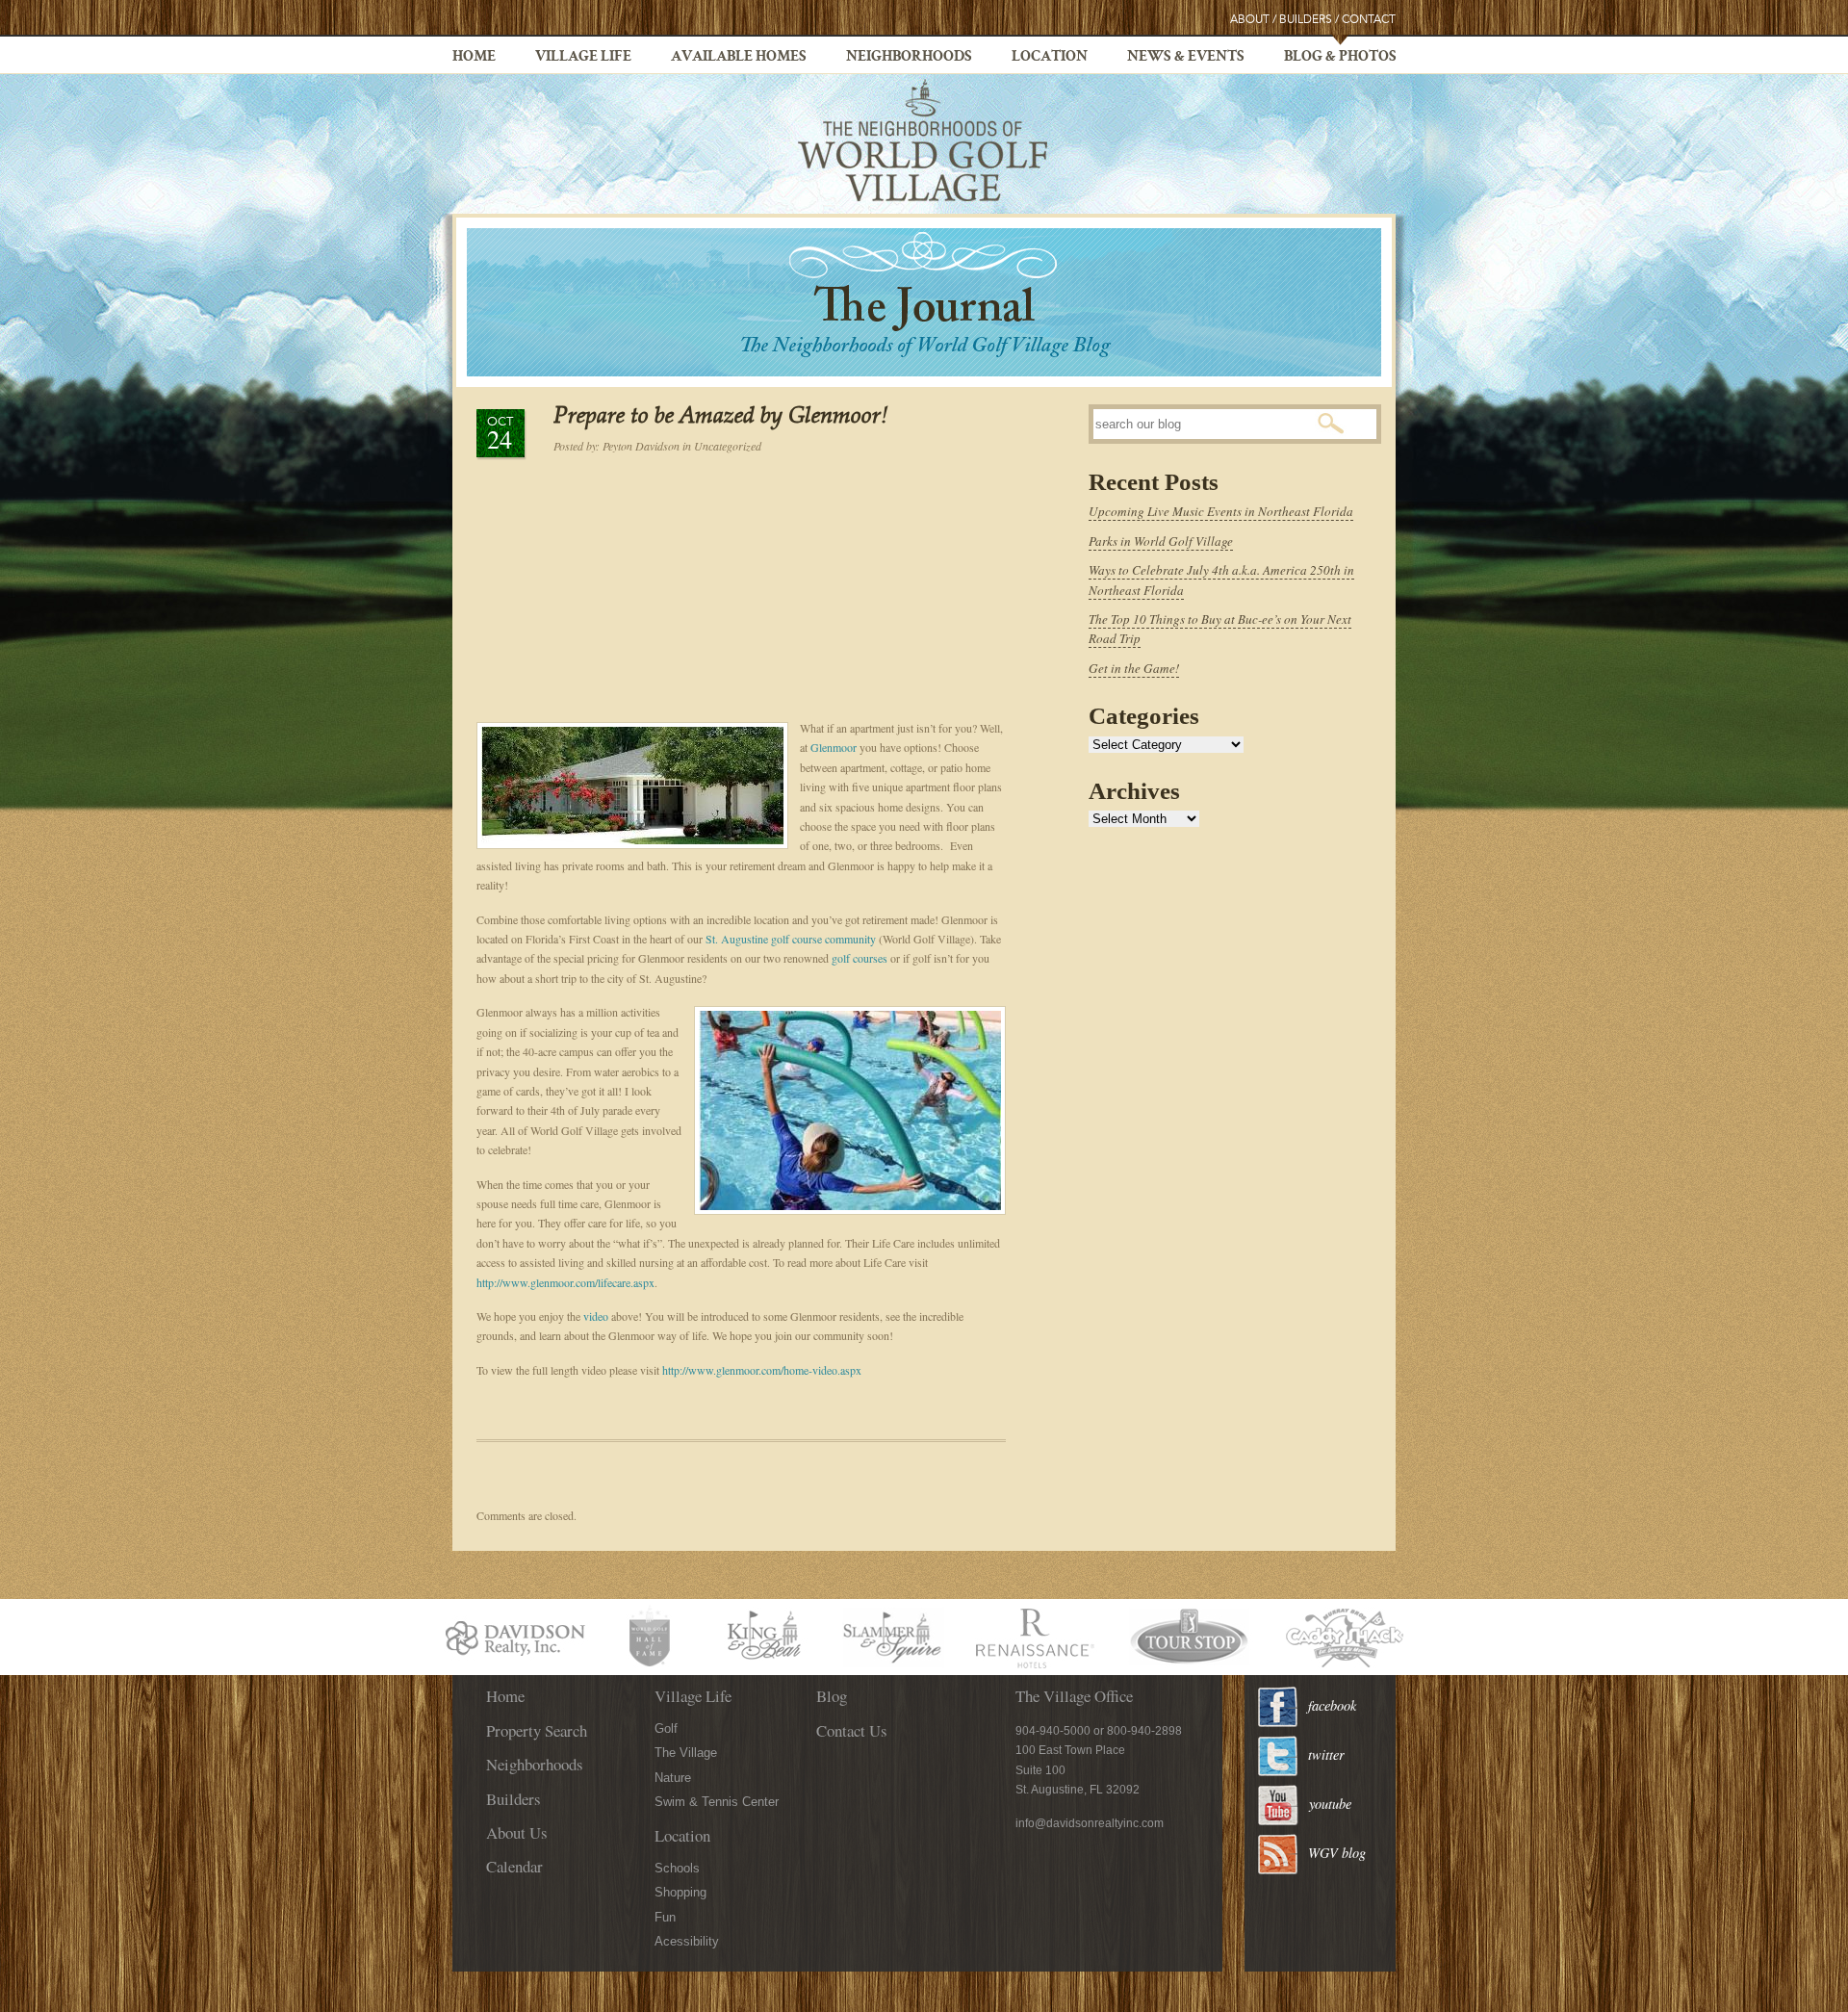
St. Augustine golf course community (791, 939)
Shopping (680, 1892)
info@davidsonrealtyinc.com (1090, 1823)
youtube (1330, 1804)
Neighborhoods (909, 58)
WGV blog (1337, 1853)
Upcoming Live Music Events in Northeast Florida (1221, 511)
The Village (686, 1753)
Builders (1306, 20)
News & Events (1186, 58)
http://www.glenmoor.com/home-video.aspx (762, 1370)
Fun (665, 1917)
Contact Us (852, 1730)
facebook (1332, 1705)
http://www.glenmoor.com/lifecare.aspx (565, 1282)
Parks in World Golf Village (1161, 541)
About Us (517, 1832)
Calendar (514, 1866)
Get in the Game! (1134, 668)
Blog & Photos (1340, 58)
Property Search (537, 1730)
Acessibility (687, 1941)
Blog (832, 1696)
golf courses (860, 958)
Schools (677, 1868)
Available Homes (739, 58)
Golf (666, 1728)
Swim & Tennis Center (717, 1802)
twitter (1326, 1754)
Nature (673, 1778)
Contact (1369, 20)
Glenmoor (834, 747)
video (596, 1316)
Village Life (583, 58)
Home (474, 58)
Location (1050, 58)
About (1250, 20)
